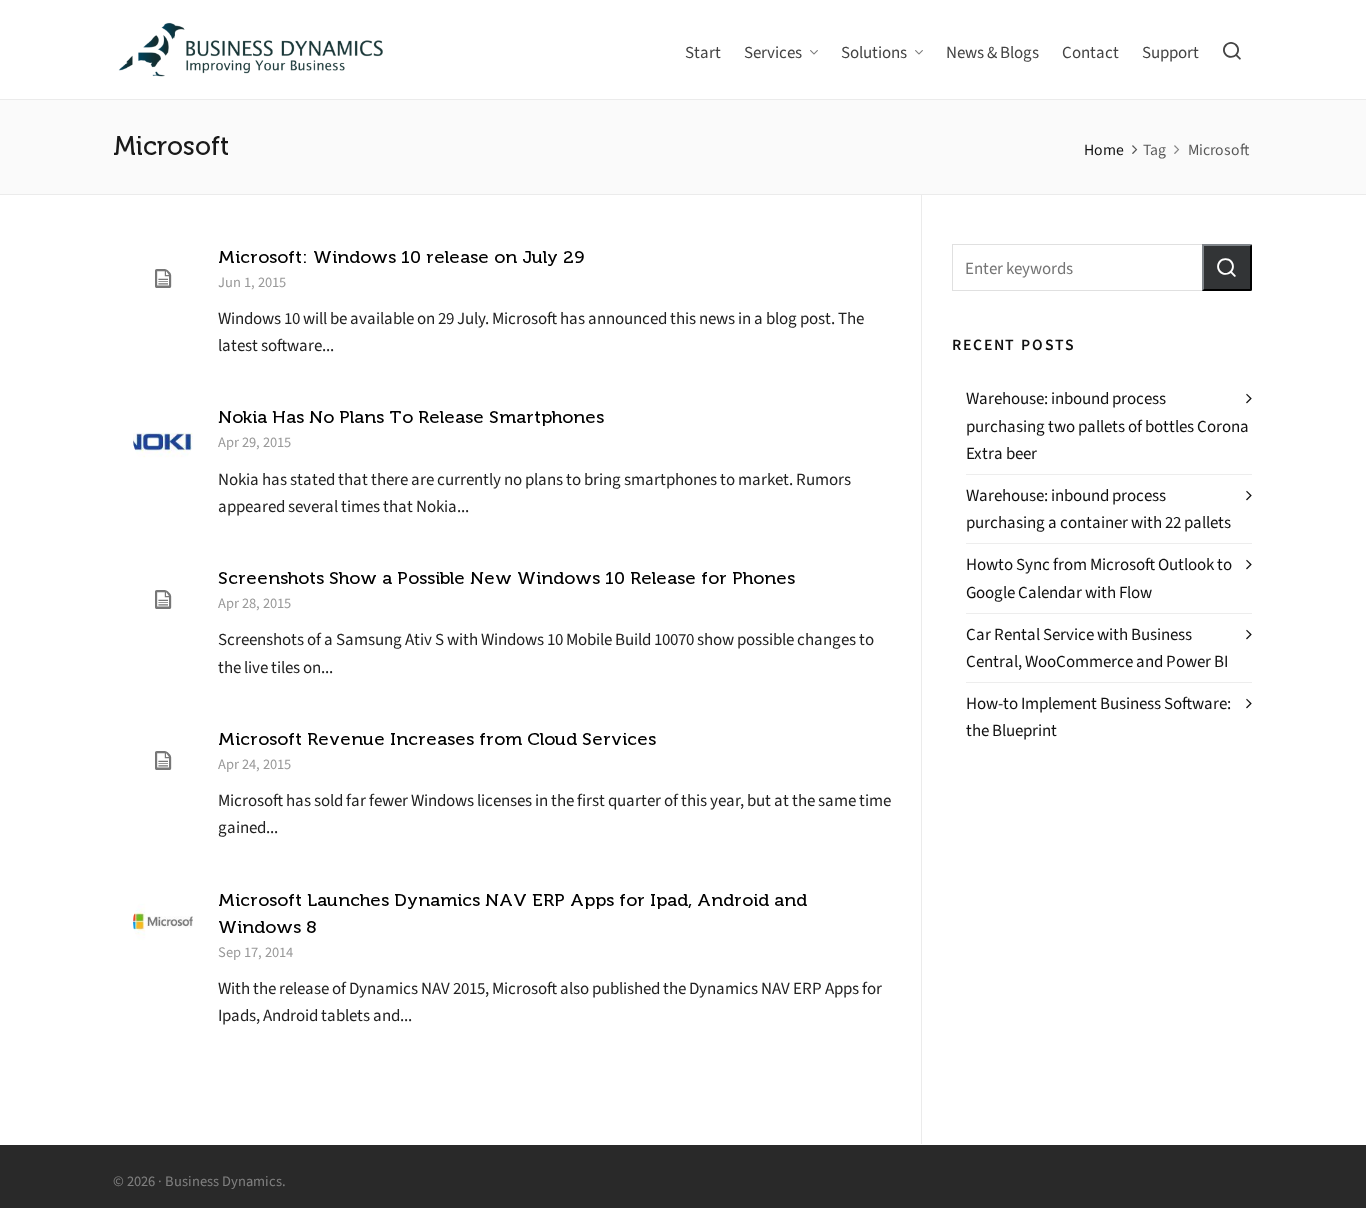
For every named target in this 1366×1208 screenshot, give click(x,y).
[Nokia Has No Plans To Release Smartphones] (163, 439)
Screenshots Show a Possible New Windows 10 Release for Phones (506, 578)
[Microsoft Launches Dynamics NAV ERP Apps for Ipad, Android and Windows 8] (163, 922)
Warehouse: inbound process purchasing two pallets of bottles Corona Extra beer (1107, 425)
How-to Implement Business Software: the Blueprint (1098, 717)
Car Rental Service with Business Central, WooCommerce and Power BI (1097, 648)
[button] (1227, 267)
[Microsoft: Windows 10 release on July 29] (163, 279)
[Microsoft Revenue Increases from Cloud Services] (163, 761)
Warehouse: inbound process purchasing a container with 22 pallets (1098, 509)
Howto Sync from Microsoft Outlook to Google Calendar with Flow (1099, 578)
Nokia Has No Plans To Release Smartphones (411, 417)
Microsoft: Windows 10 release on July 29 (401, 257)
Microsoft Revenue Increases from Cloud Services (437, 739)
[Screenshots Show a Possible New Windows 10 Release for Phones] (163, 600)
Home (1104, 149)
